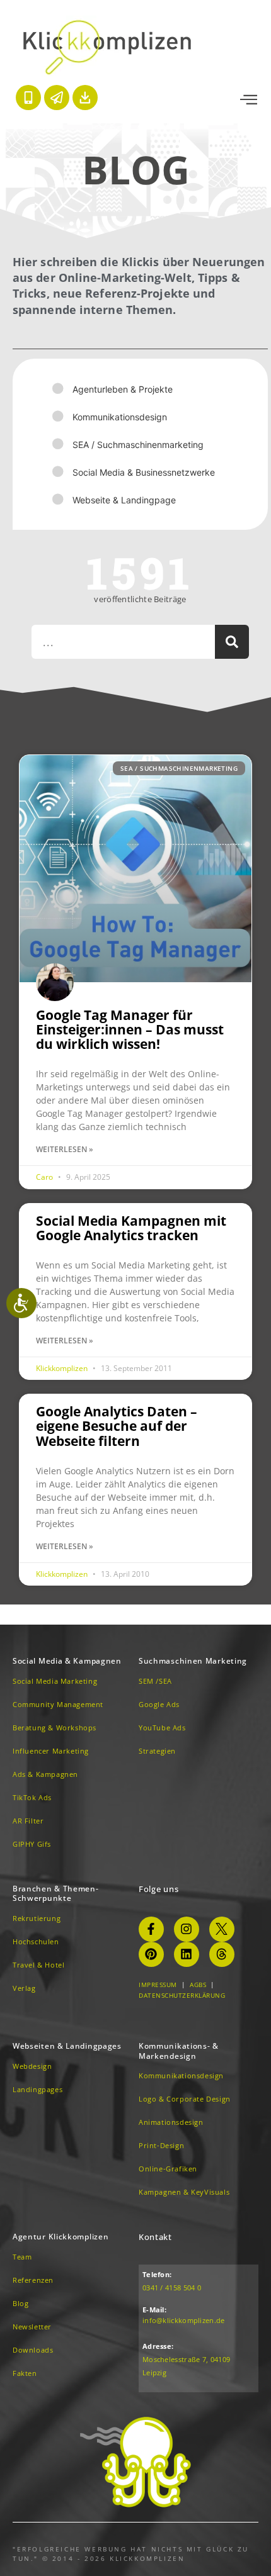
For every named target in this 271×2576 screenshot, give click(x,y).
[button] (249, 100)
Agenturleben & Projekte (123, 389)
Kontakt (155, 2237)
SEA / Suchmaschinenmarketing (138, 445)
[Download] (85, 98)
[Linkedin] (187, 1954)
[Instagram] (187, 1929)
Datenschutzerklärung (182, 1995)
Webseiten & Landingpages (67, 2046)
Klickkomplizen (63, 1368)
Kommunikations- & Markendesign (179, 2051)
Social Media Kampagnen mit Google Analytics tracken (131, 1228)
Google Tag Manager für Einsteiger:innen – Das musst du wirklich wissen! (130, 1029)
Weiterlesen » (65, 1149)
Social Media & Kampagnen (67, 1661)
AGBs (198, 1985)
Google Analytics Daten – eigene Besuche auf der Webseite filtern (117, 1426)
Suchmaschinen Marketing (193, 1661)
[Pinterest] (151, 1954)
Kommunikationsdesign (120, 417)
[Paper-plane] (57, 98)
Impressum (158, 1985)
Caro (45, 1177)
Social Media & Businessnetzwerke (144, 472)
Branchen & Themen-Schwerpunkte (56, 1894)
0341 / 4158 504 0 (172, 2288)
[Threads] (222, 1954)
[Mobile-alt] (28, 98)
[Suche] (232, 642)
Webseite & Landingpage (124, 500)
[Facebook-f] (151, 1929)
